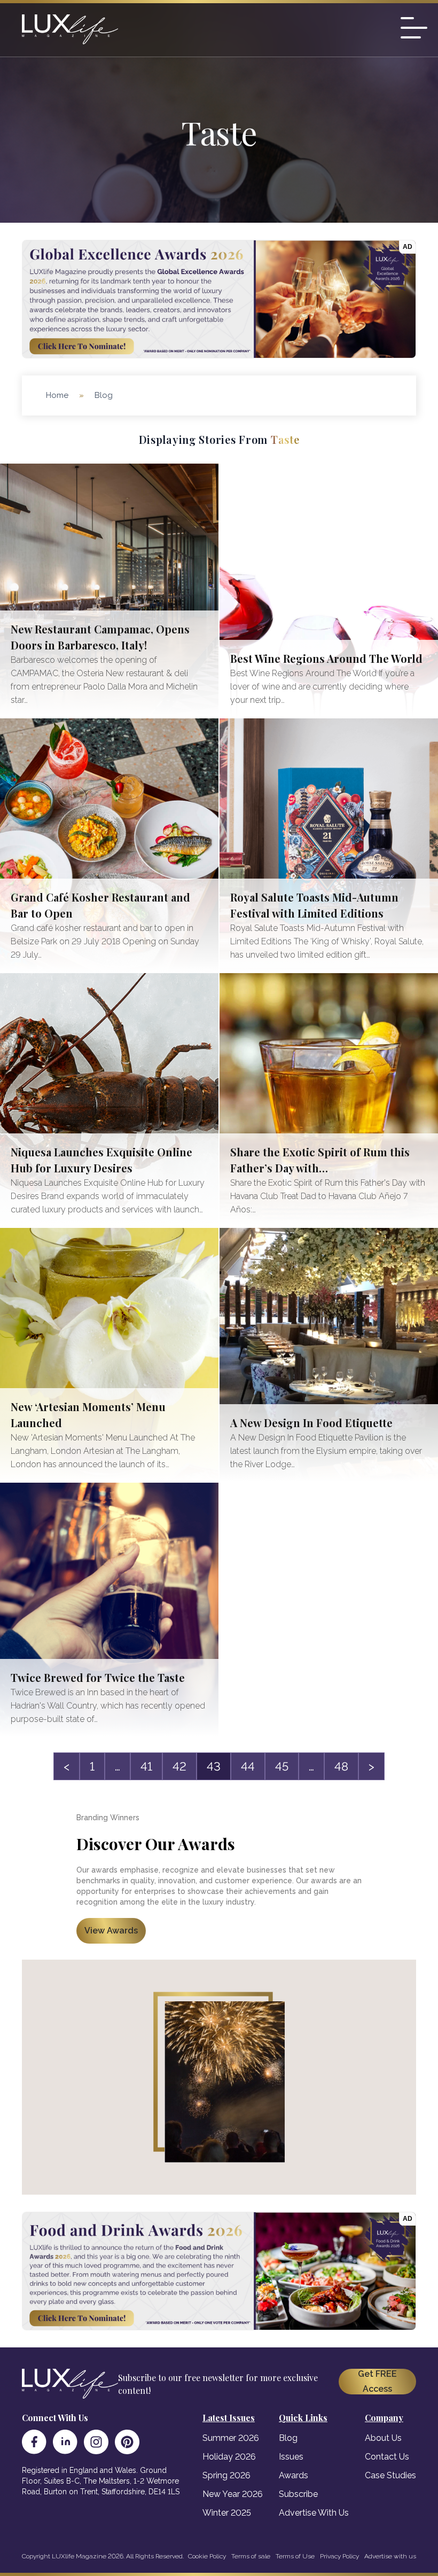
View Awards (111, 1931)
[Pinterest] (127, 2442)
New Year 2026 (233, 2494)
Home (57, 395)
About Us (383, 2438)
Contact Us (387, 2457)
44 (248, 1766)
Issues (291, 2457)
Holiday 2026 (229, 2457)
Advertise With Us (314, 2513)
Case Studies (390, 2475)
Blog (288, 2438)
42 (179, 1766)
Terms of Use (295, 2556)
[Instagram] (96, 2442)
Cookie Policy (207, 2556)
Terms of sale (251, 2556)
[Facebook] (34, 2442)
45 (282, 1766)
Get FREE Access (377, 2381)
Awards (294, 2475)
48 (341, 1766)
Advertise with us (390, 2556)
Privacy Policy (339, 2556)
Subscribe (298, 2494)
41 (146, 1766)
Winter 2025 (227, 2513)
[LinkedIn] (65, 2442)
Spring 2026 (226, 2475)
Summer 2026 (231, 2438)
